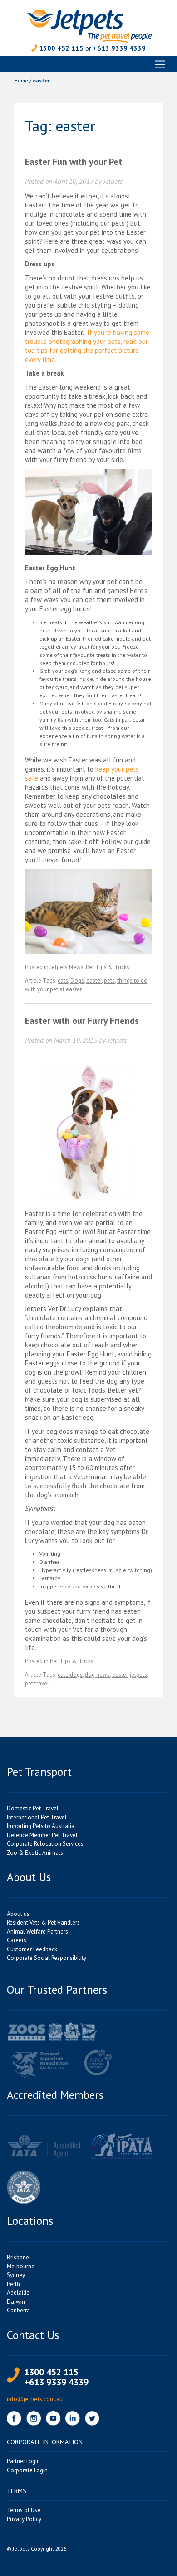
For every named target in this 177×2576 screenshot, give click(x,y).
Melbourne (21, 2266)
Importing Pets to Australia (41, 1826)
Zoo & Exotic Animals (35, 1853)
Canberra (18, 2310)
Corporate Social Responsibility (47, 1958)
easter (94, 981)
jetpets (138, 1675)
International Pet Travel (37, 1817)
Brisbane (18, 2257)
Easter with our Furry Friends (82, 1021)
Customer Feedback (32, 1949)
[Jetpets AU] (89, 25)
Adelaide (18, 2293)
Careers (17, 1940)
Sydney (16, 2275)
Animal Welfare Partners (37, 1932)
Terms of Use (24, 2510)
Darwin (16, 2302)
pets (109, 981)
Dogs (77, 981)
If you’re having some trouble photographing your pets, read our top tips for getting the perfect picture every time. (87, 346)
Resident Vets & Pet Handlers (43, 1922)
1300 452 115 (61, 48)
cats (63, 981)
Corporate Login (27, 2470)
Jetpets (113, 181)
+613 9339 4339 (119, 48)
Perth (13, 2284)
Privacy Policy (24, 2519)
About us (18, 1914)
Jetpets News (67, 967)
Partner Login (23, 2461)
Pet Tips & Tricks (108, 967)
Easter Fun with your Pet (74, 162)
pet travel (37, 1683)
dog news (97, 1675)
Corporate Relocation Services (45, 1844)
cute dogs (70, 1675)
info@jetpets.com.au (35, 2399)
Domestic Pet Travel (33, 1808)
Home (21, 80)
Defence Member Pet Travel (42, 1835)
